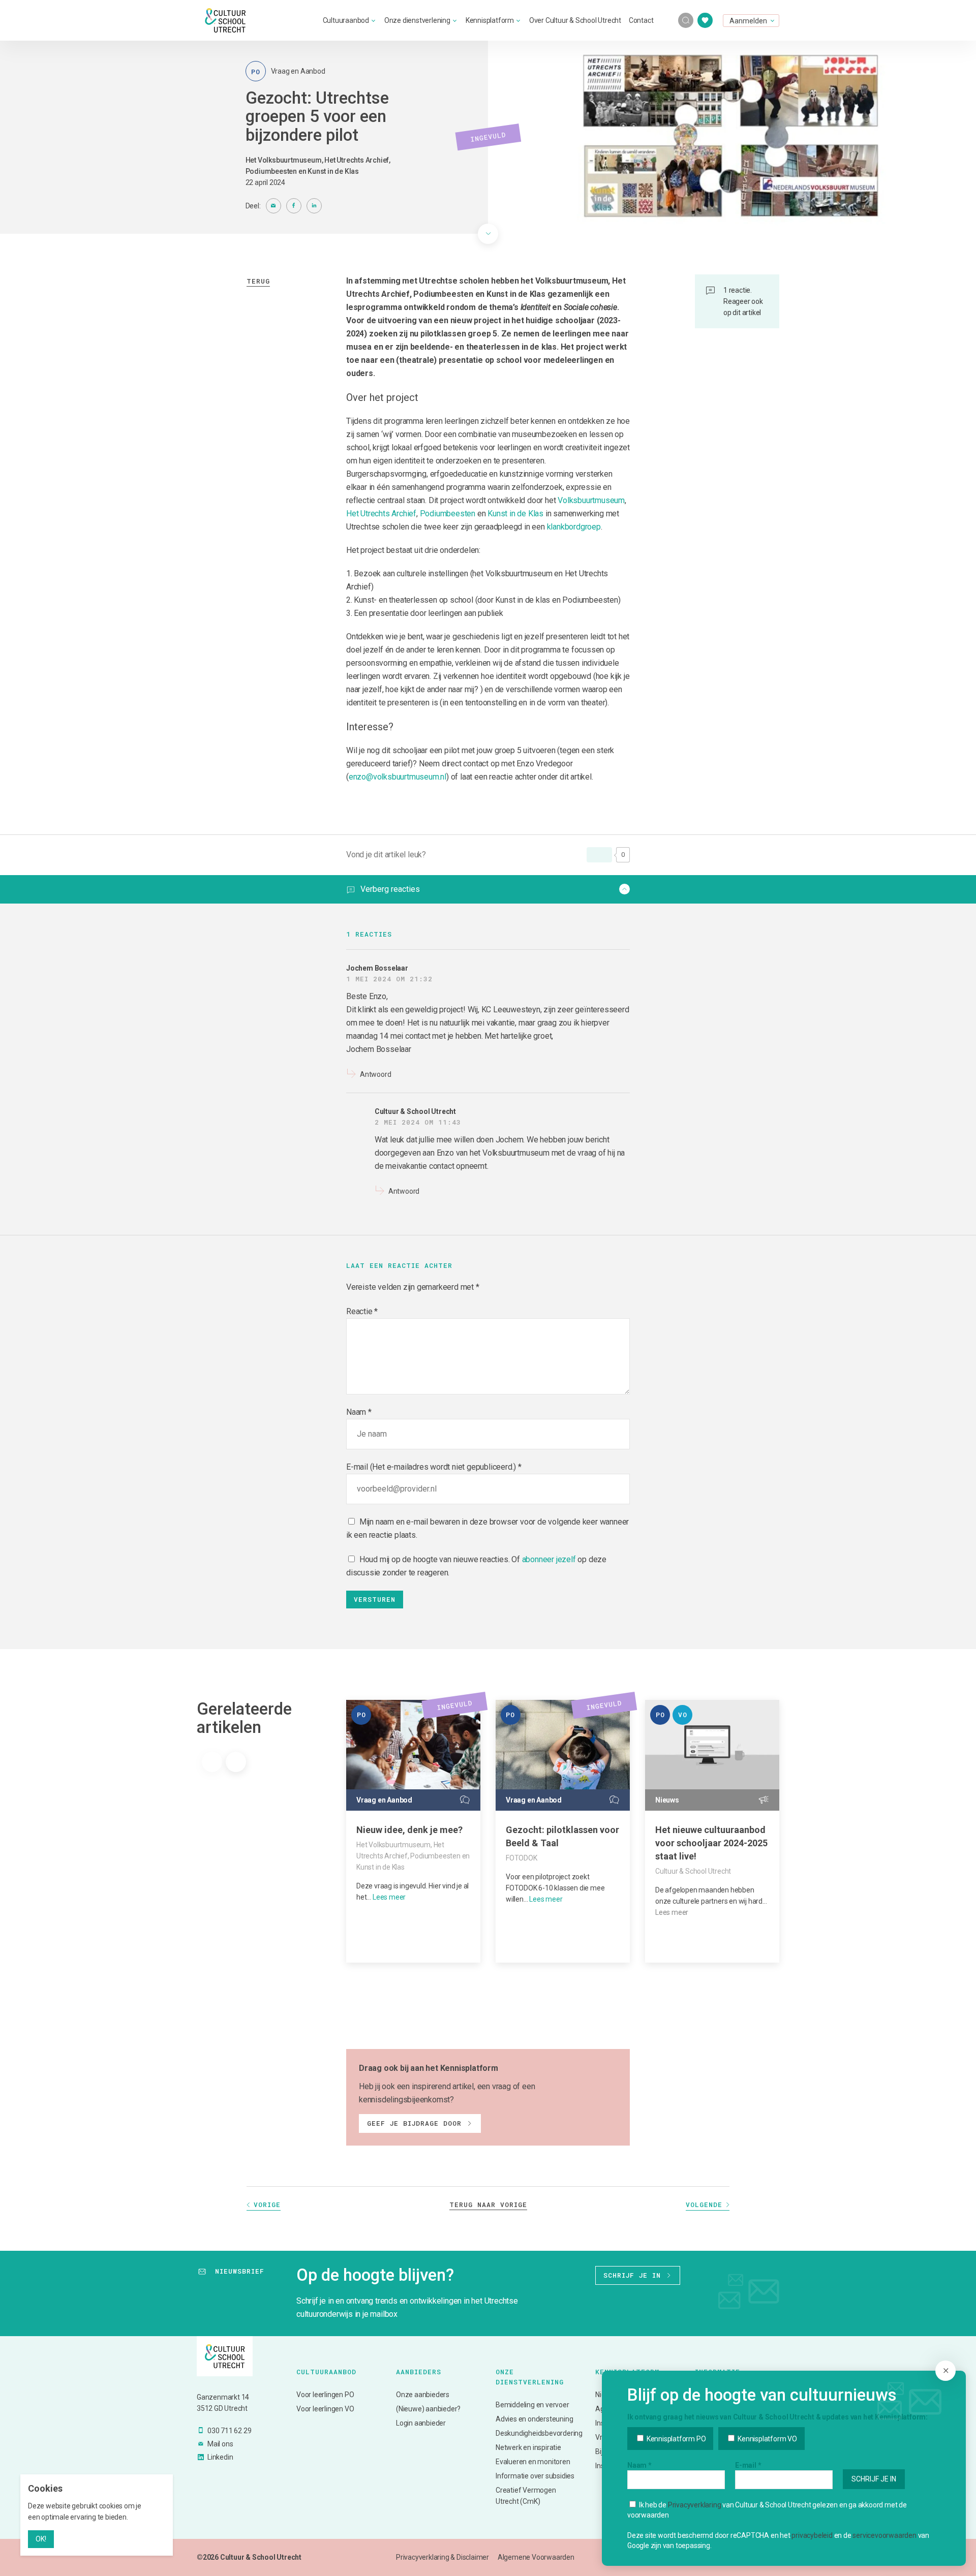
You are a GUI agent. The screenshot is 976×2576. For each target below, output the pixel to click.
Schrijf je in (632, 2275)
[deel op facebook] (294, 206)
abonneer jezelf (549, 1559)
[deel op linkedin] (314, 206)
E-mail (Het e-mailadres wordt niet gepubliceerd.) (431, 1467)
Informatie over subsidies (535, 2476)
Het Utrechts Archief (381, 514)
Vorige (267, 2205)
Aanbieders (419, 2372)
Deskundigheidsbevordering (538, 2433)
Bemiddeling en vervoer (532, 2405)
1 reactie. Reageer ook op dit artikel (743, 301)
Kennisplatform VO (766, 2439)
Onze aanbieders (423, 2395)
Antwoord (375, 1074)
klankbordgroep (574, 527)
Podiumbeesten (448, 514)
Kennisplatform (490, 20)
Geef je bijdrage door (414, 2123)
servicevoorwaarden (884, 2535)
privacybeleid (812, 2535)
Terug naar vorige (488, 2205)
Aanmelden (748, 21)
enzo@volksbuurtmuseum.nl (398, 777)
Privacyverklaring (695, 2505)
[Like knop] (599, 855)
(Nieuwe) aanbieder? (428, 2409)
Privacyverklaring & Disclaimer (443, 2557)
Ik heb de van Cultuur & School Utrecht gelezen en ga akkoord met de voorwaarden (767, 2510)
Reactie (362, 1311)
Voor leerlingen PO (325, 2395)
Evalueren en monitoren (533, 2462)
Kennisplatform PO (675, 2439)
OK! (41, 2539)
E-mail (748, 2465)
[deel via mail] (273, 206)
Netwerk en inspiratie (528, 2447)
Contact (641, 20)
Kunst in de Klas (515, 514)
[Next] (236, 1762)
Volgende (704, 2205)
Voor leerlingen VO (325, 2409)
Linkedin (220, 2457)
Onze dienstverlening (417, 20)
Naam (356, 1412)
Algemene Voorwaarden (536, 2557)
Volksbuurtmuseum (591, 500)
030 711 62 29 (229, 2431)
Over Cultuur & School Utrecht (575, 20)
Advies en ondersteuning (534, 2419)
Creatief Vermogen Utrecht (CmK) (526, 2496)
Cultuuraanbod (346, 20)
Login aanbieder (421, 2423)
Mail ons (220, 2444)
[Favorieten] (705, 20)
